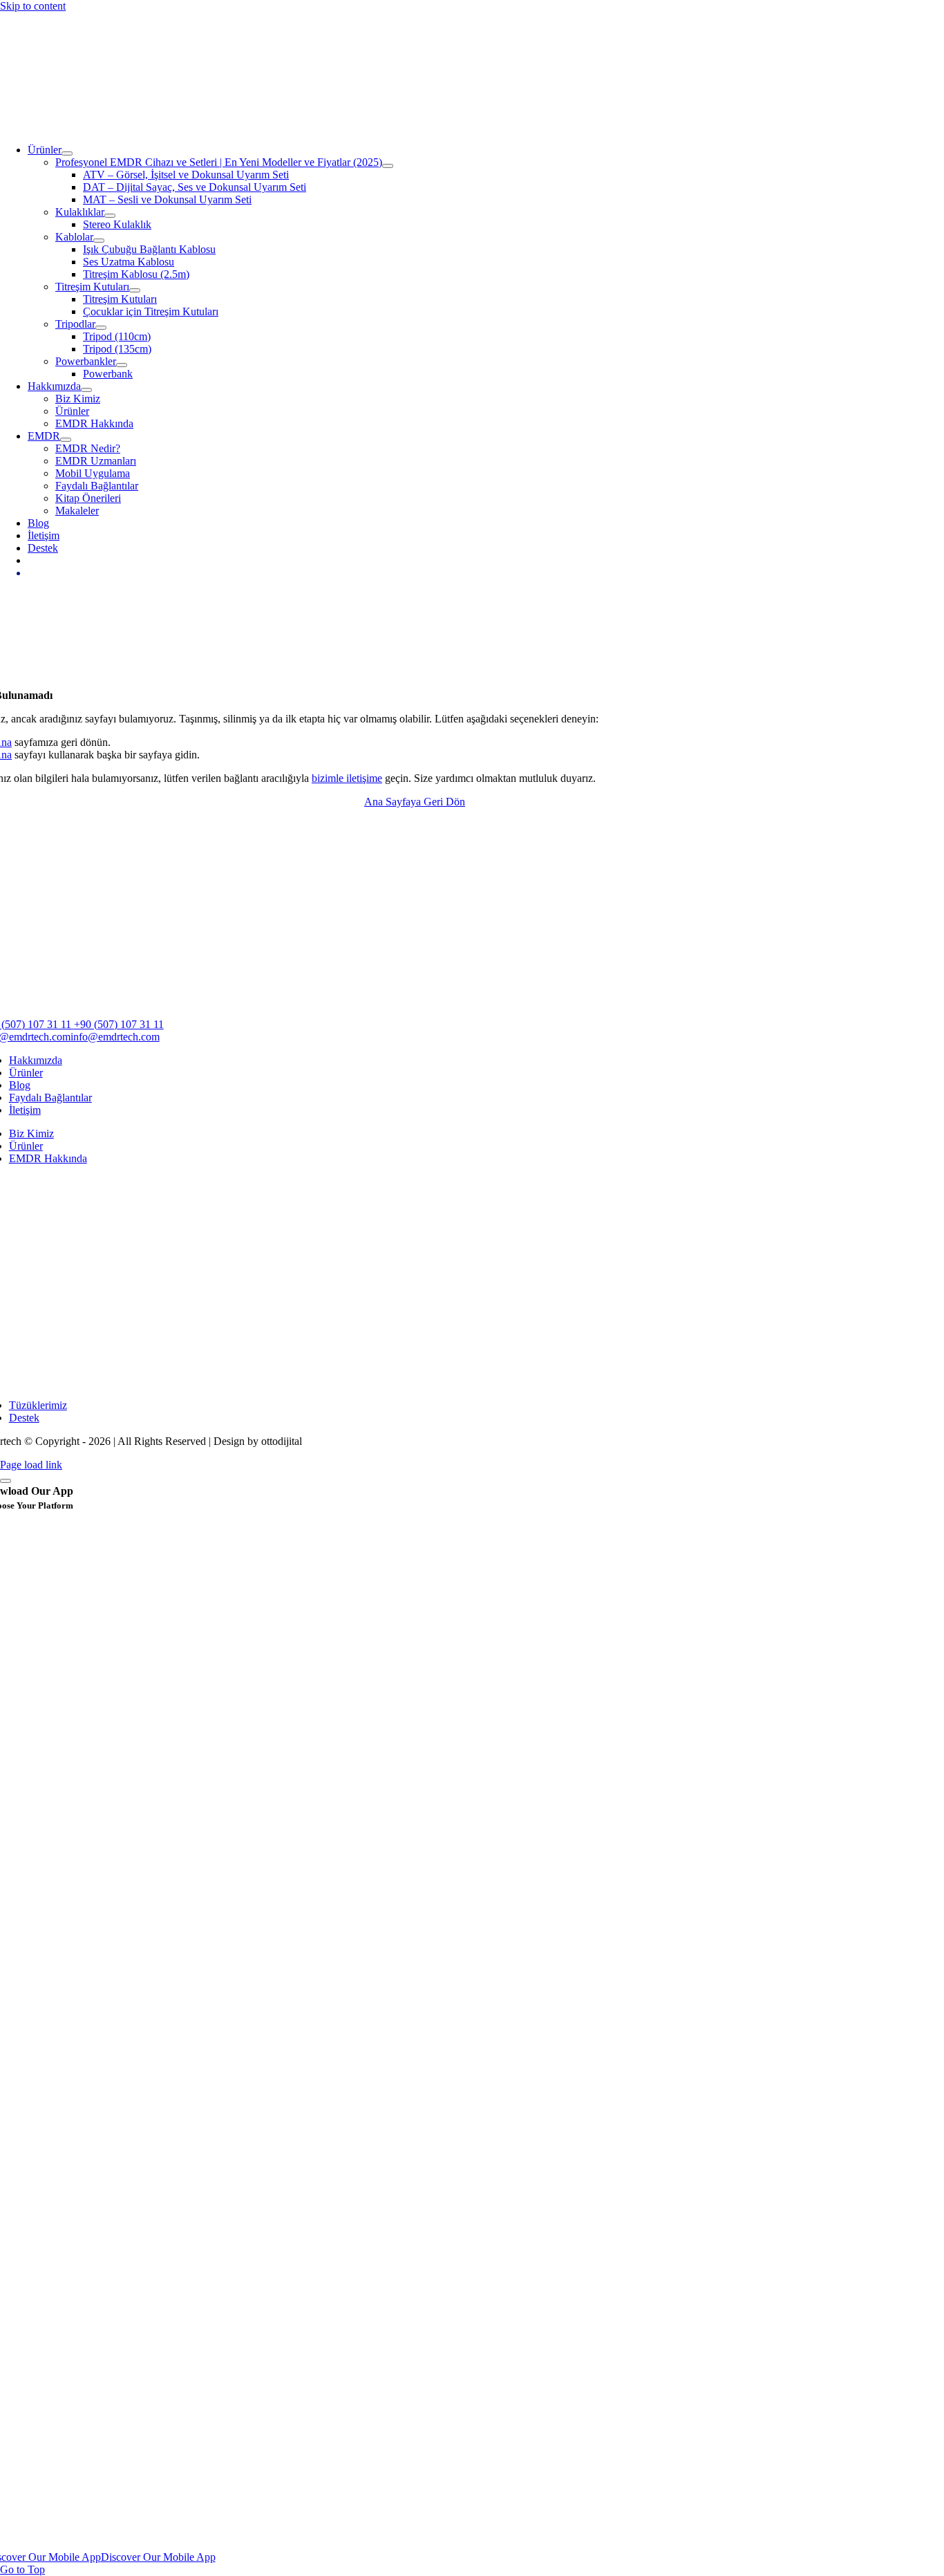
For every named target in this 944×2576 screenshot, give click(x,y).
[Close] (6, 1481)
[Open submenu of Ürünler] (67, 153)
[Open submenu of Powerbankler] (122, 365)
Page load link (31, 1465)
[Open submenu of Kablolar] (99, 241)
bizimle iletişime (347, 778)
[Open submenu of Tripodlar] (101, 328)
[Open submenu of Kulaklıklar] (110, 216)
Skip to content (33, 6)
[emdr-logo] (406, 126)
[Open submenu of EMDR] (66, 440)
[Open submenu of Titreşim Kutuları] (135, 290)
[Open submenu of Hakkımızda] (86, 390)
